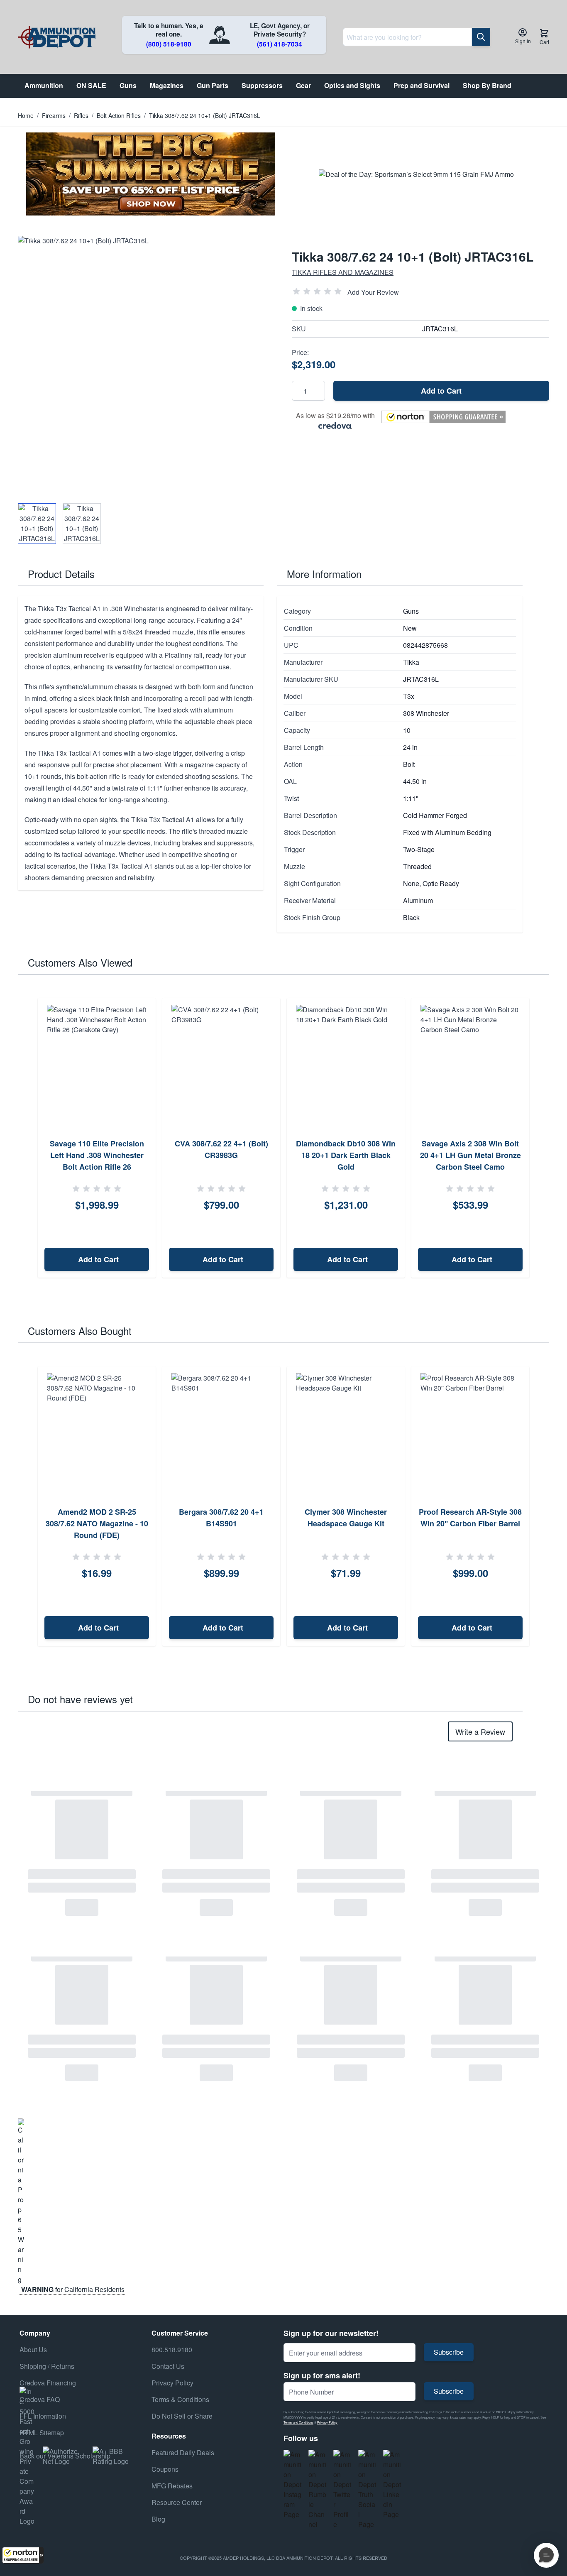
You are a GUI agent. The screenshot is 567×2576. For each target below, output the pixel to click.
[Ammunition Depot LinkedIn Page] (392, 2485)
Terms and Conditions (298, 2422)
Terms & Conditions (180, 2399)
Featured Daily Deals (183, 2452)
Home (26, 115)
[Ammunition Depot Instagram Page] (293, 2485)
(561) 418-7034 (280, 44)
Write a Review (480, 1731)
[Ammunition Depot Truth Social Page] (367, 2490)
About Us (33, 2349)
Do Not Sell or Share (182, 2416)
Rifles (81, 115)
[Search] (481, 37)
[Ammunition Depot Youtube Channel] (318, 2490)
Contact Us (168, 2366)
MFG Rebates (172, 2486)
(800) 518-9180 (169, 44)
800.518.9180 (172, 2349)
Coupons (165, 2469)
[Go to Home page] (57, 37)
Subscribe (449, 2352)
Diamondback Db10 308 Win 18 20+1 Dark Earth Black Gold (346, 1155)
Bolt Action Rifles (119, 115)
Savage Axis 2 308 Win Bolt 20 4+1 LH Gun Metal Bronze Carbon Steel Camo (470, 1155)
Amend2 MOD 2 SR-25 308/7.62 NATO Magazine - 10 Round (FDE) (97, 1523)
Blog (158, 2519)
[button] (23, 2555)
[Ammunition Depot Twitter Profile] (342, 2490)
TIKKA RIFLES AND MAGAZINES (343, 272)
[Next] (540, 1138)
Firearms (54, 115)
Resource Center (177, 2502)
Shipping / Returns (47, 2366)
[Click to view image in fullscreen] (147, 365)
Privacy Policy (327, 2422)
